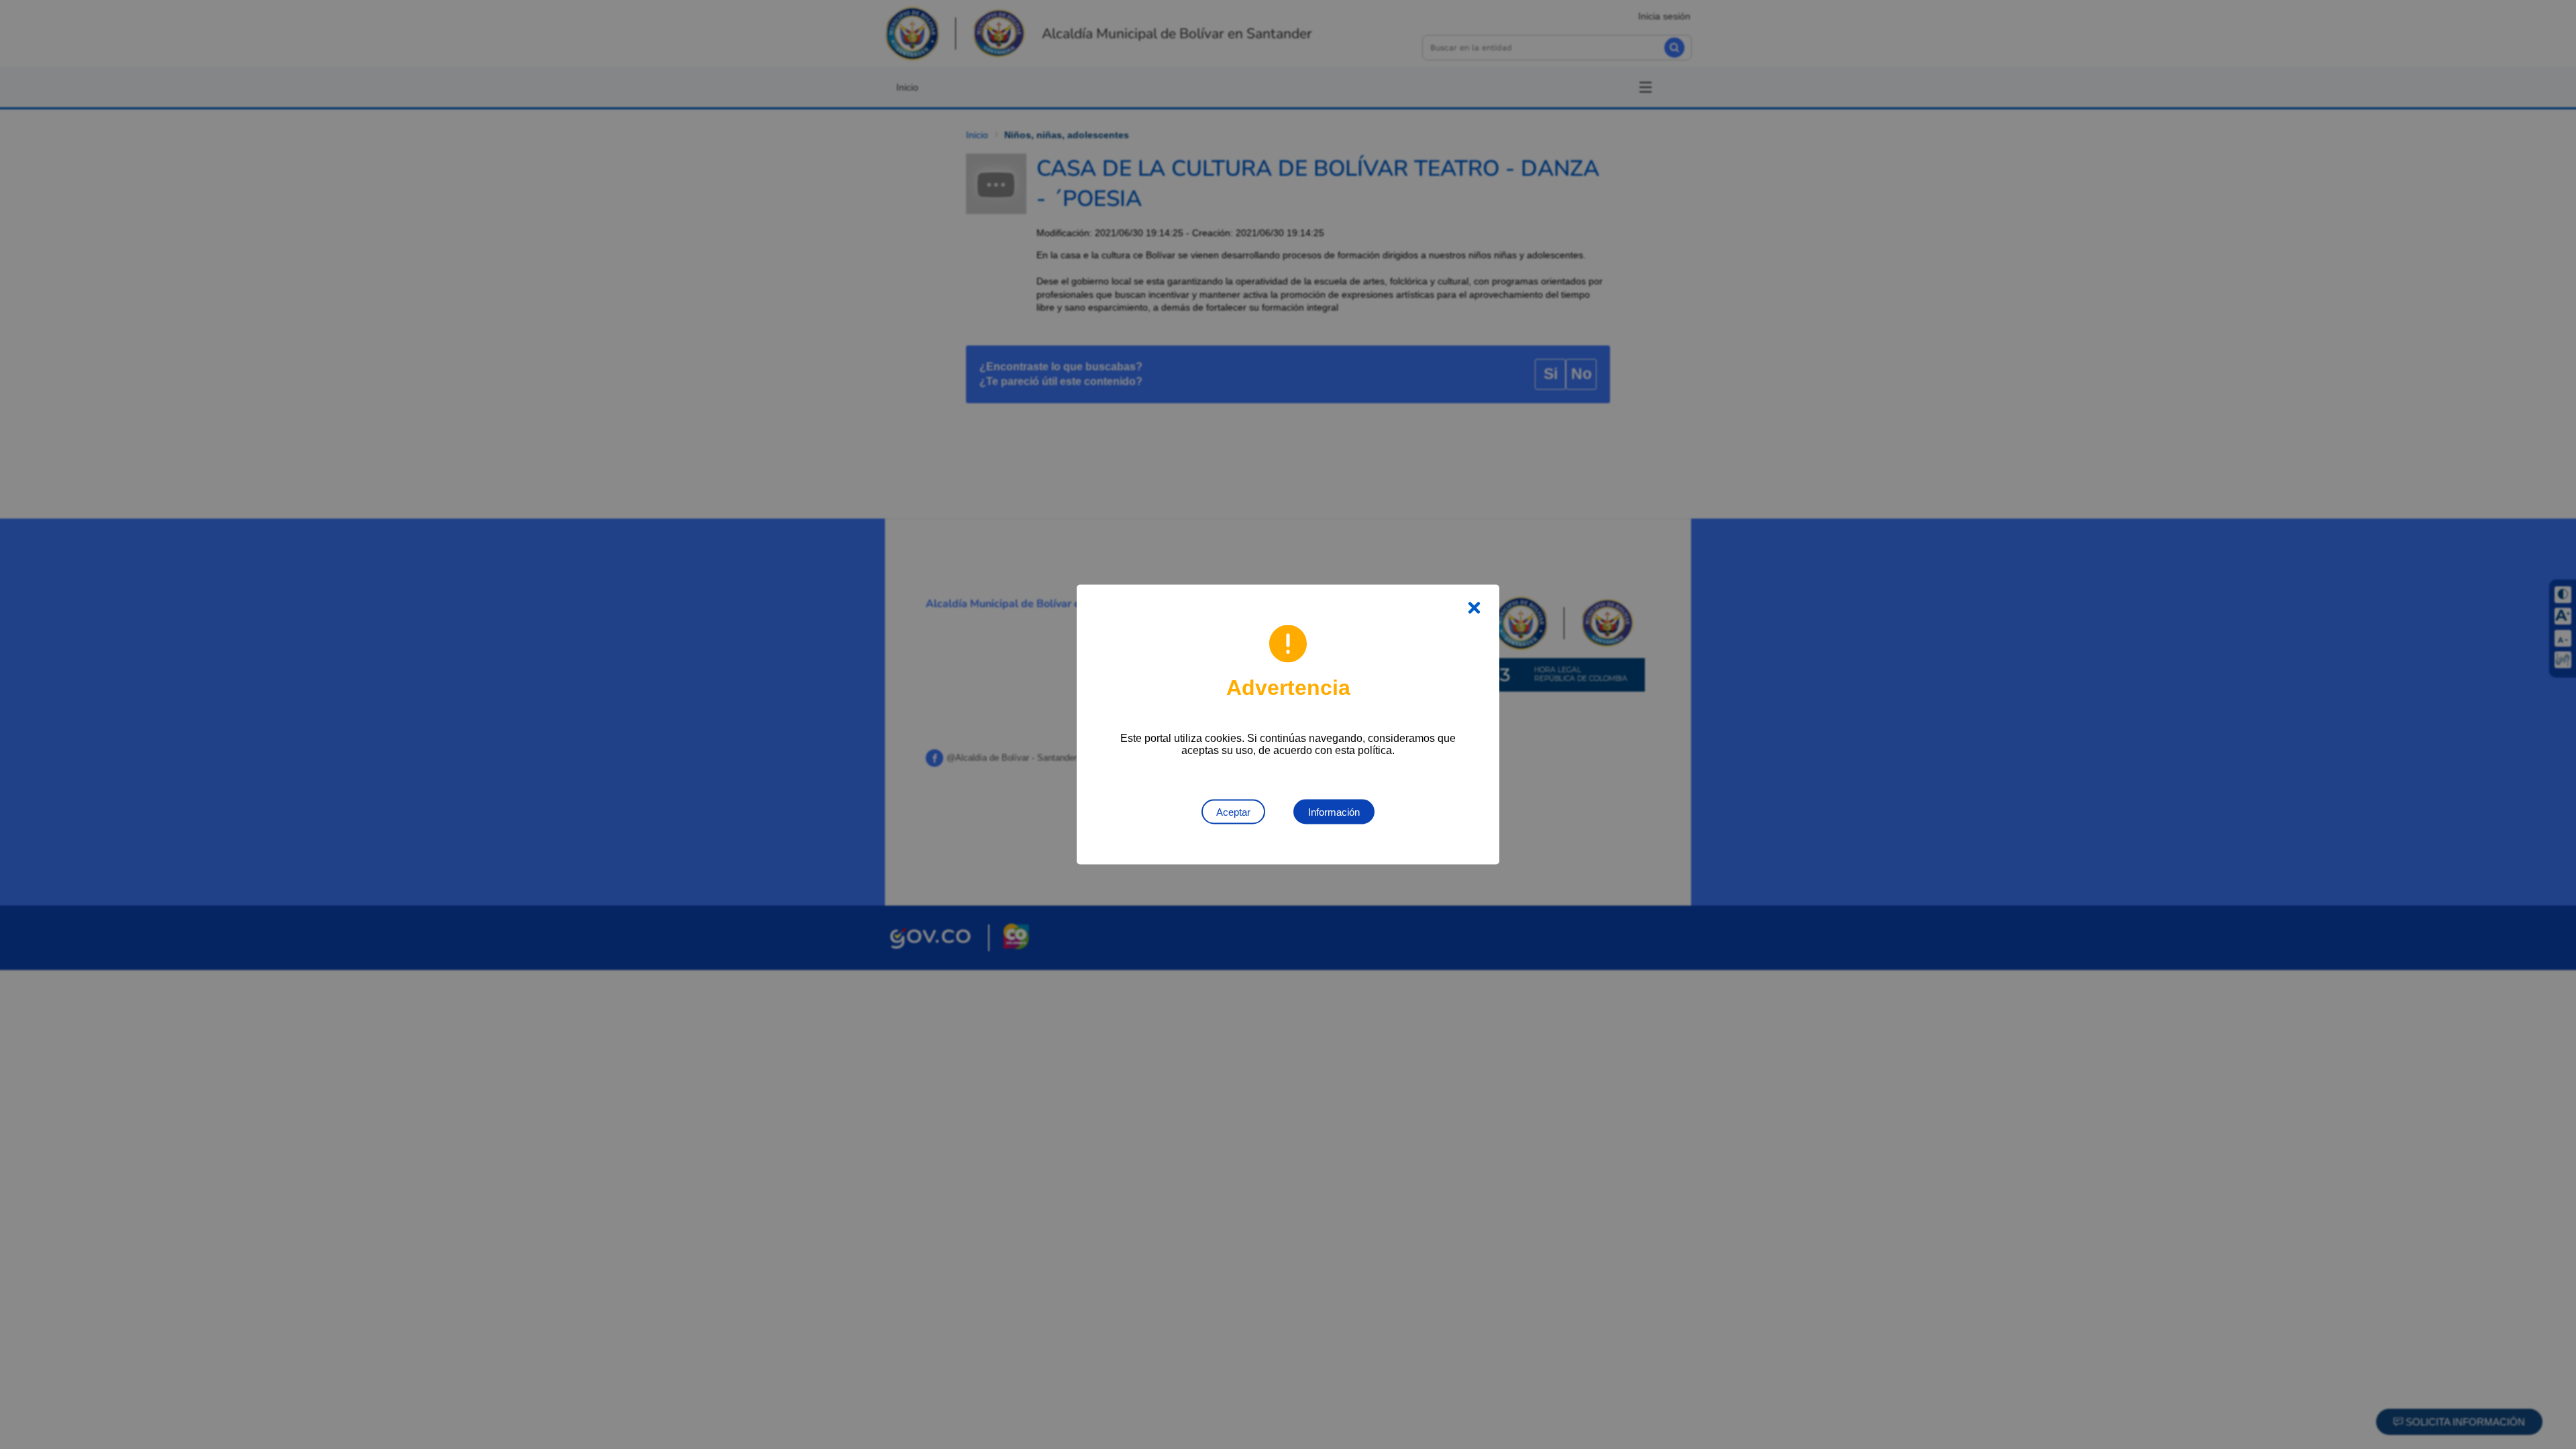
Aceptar (1233, 812)
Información (1334, 812)
